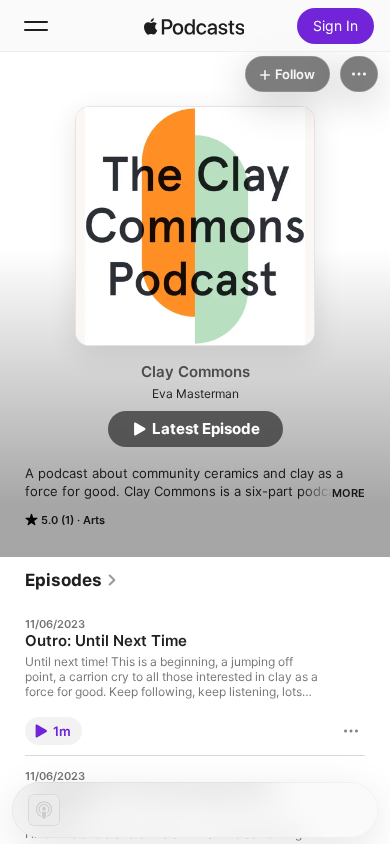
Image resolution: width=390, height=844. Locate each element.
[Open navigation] (36, 26)
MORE (348, 493)
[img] (194, 26)
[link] (71, 580)
